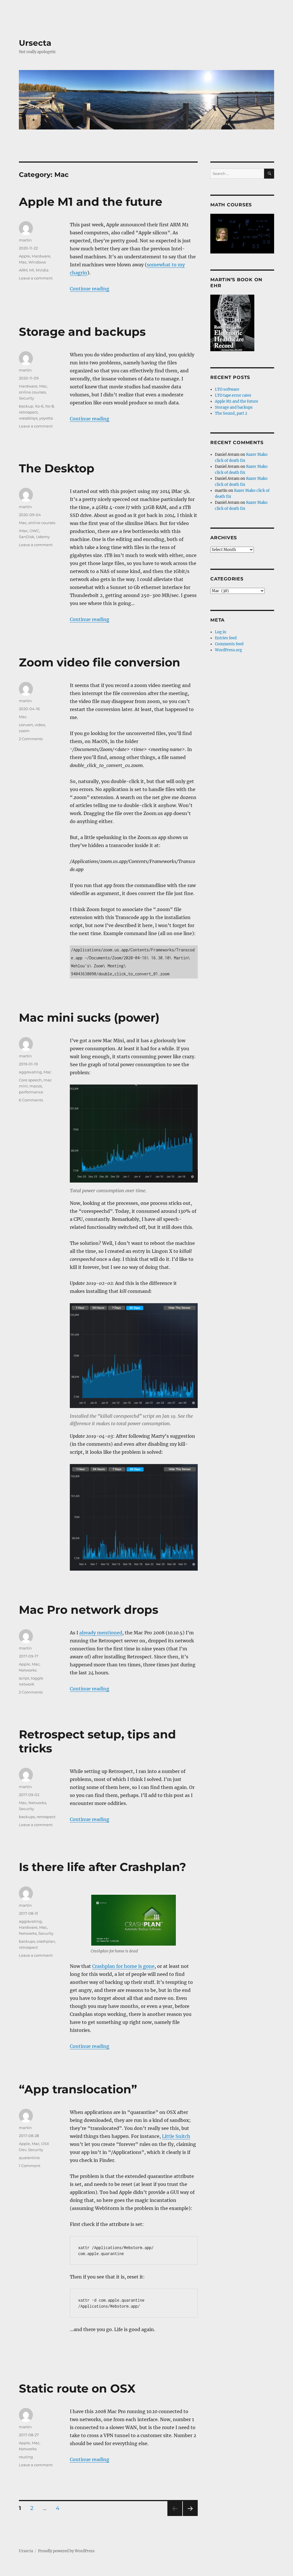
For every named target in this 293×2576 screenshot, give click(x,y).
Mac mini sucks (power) (89, 1018)
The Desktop (57, 468)
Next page (190, 2516)
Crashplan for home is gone (123, 1966)
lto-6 (39, 406)
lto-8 (50, 406)
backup (26, 406)
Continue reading (90, 289)
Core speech (30, 1080)
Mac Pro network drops (89, 1610)
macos (36, 1086)
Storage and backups (82, 332)
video (40, 725)
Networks (28, 1670)
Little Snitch (176, 2136)
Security (26, 398)
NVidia (42, 270)
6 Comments (31, 1100)
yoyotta (46, 418)
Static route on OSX (77, 2388)
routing (26, 2457)
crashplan (46, 1941)
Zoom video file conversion (100, 662)
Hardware (41, 256)
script (24, 1678)
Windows (37, 262)
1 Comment (30, 2166)
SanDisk (27, 537)
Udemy (43, 537)
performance (31, 1092)
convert (26, 725)
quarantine (29, 2158)
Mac (23, 262)
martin (25, 240)
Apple (24, 256)
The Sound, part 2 (231, 413)
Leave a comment (36, 278)
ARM (23, 270)
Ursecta (35, 43)
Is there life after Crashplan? (103, 1867)
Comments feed (229, 644)
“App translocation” (78, 2089)
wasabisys (28, 418)
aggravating (30, 1072)
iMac (23, 531)
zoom (24, 731)
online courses (32, 392)
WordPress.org (228, 650)
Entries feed (226, 638)
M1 (32, 270)
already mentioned (101, 1633)
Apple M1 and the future (91, 202)
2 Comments (31, 739)
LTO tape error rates (233, 395)
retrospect (28, 412)
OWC (34, 531)
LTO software (227, 389)
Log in (221, 632)
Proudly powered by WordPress (66, 2551)
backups (27, 1817)
